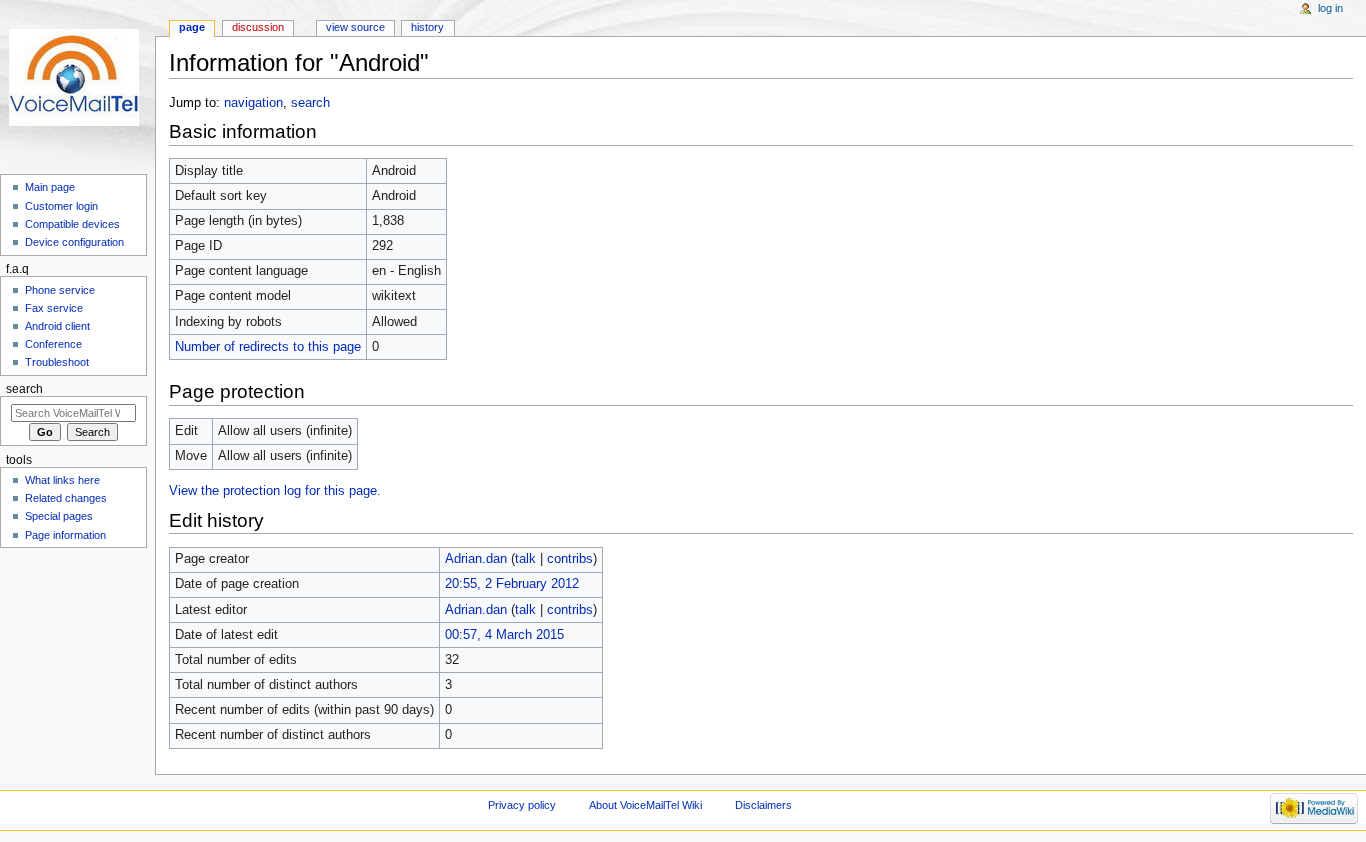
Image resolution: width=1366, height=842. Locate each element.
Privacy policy (522, 805)
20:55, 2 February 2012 (512, 584)
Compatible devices (72, 224)
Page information (65, 535)
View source (355, 27)
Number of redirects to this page (268, 347)
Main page (50, 187)
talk (525, 559)
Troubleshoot (57, 362)
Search (24, 389)
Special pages (59, 516)
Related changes (66, 498)
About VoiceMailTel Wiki (645, 805)
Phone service (60, 290)
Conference (53, 344)
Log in (1330, 8)
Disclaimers (763, 805)
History (427, 27)
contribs (570, 559)
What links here (62, 480)
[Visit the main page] (77, 77)
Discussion (258, 27)
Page (192, 27)
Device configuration (74, 242)
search (310, 103)
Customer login (61, 206)
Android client (57, 326)
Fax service (54, 308)
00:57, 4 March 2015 (504, 635)
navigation (253, 103)
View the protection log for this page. (275, 491)
